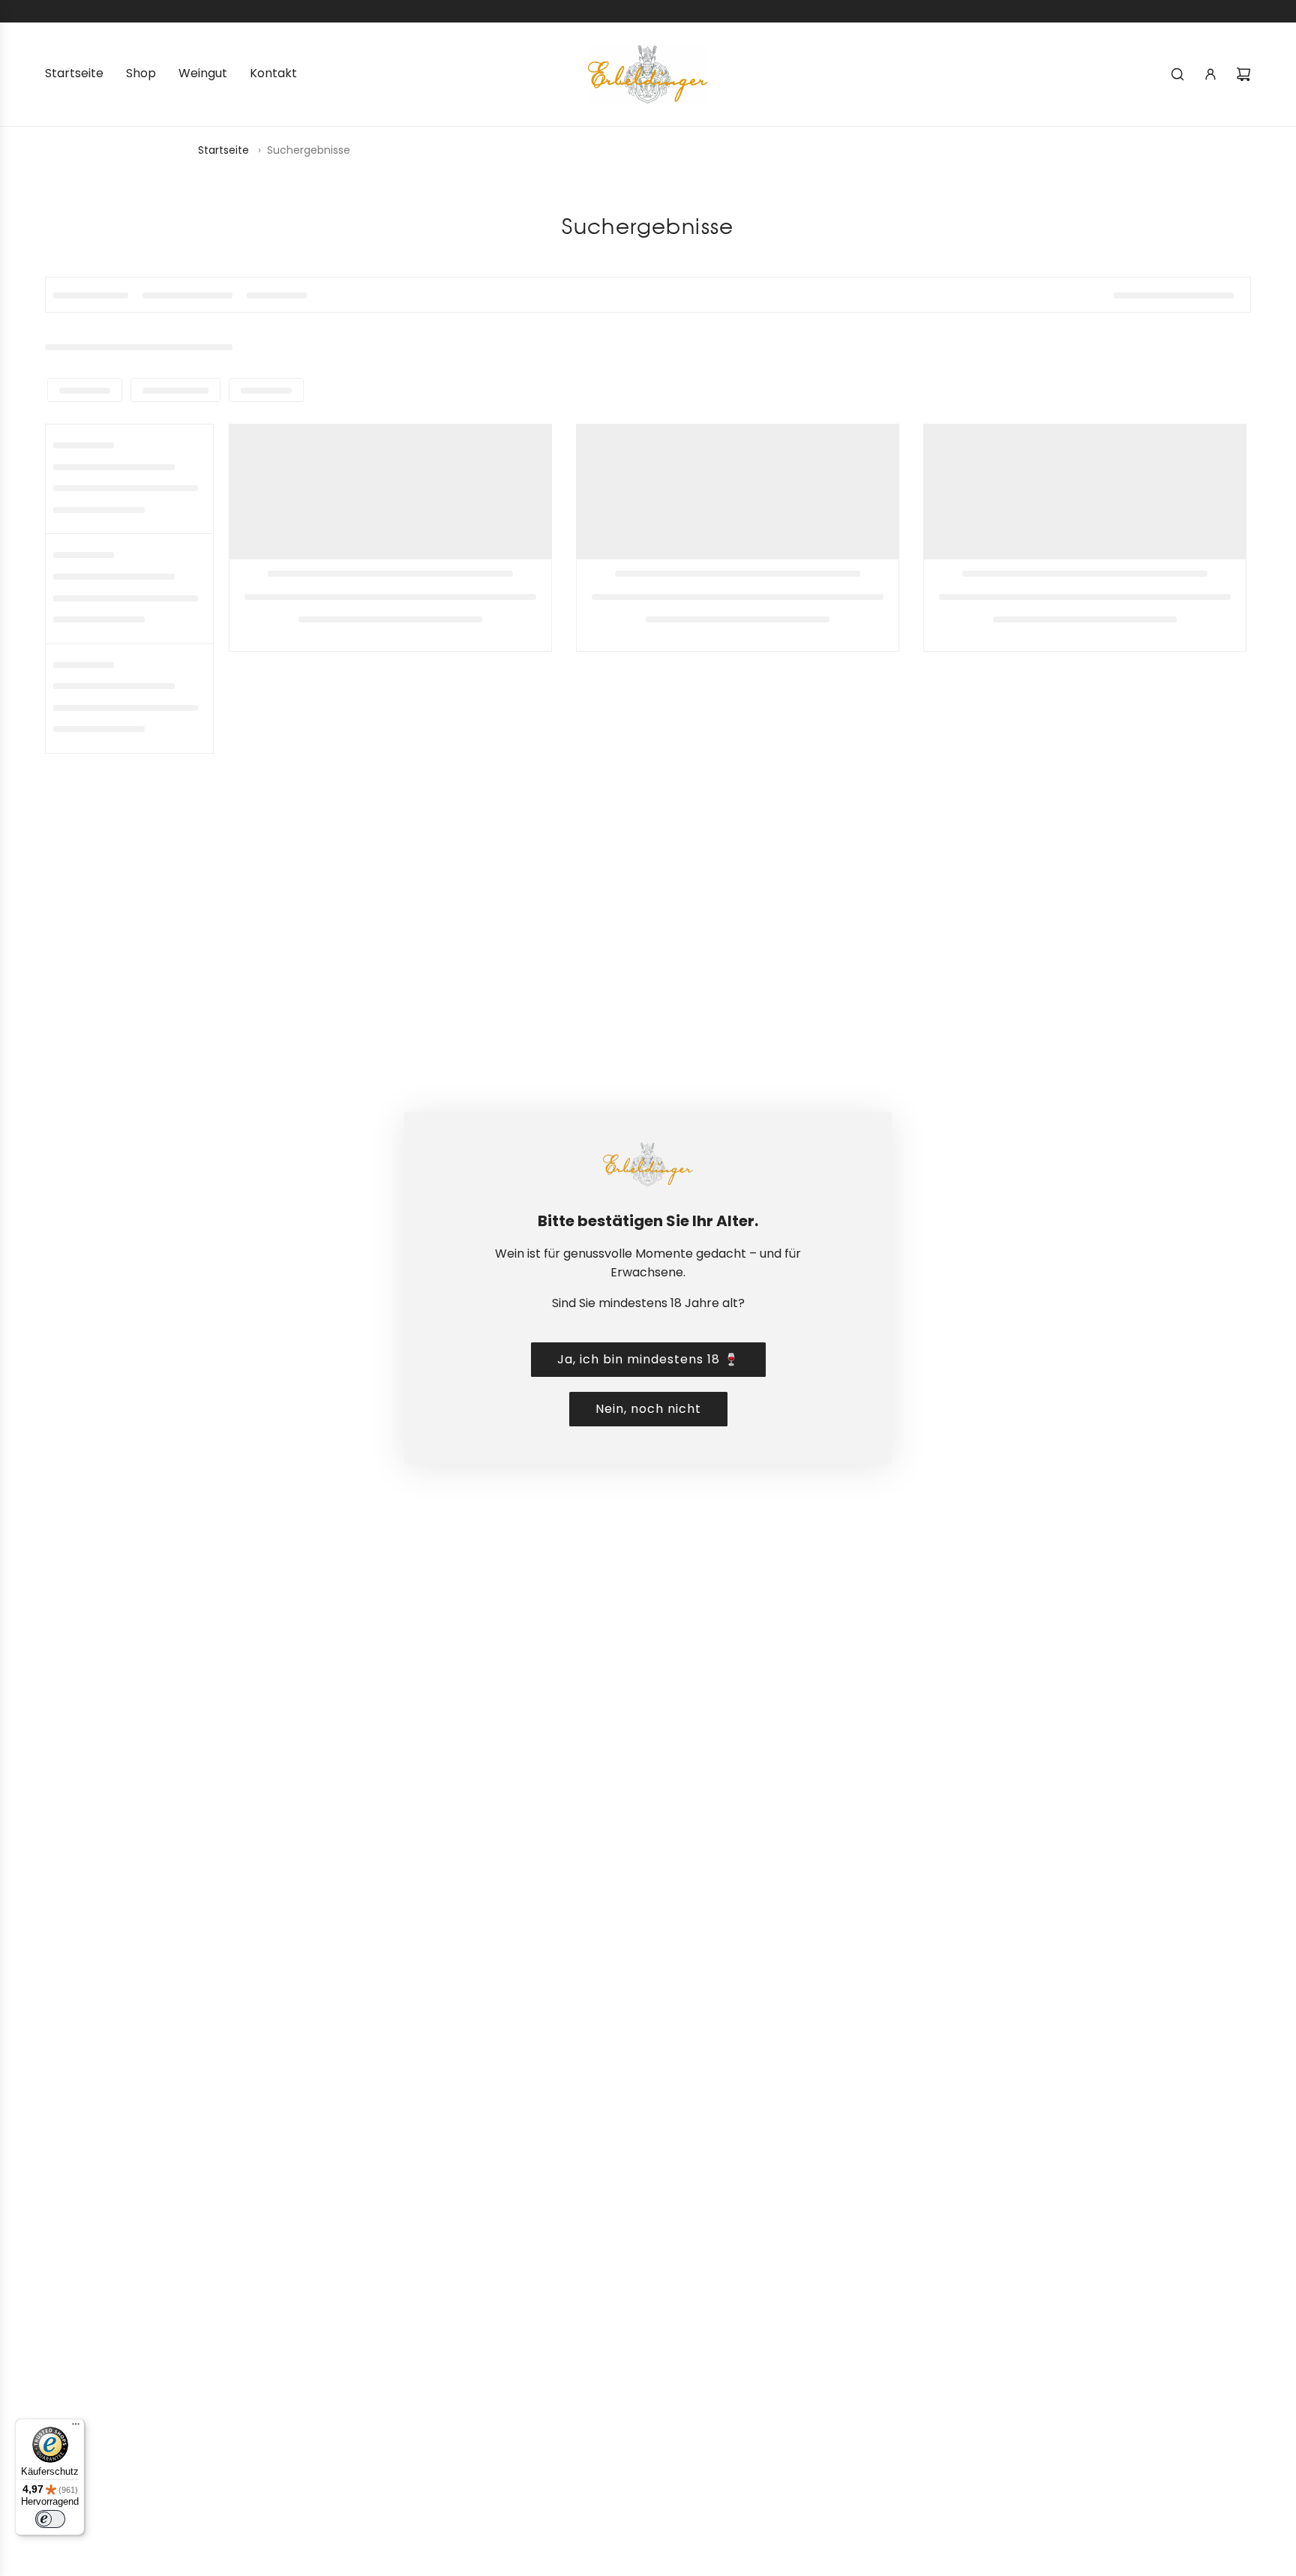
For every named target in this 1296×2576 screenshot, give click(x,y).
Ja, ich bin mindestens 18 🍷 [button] (648, 1359)
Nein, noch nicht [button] (648, 1409)
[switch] (50, 2519)
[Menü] (76, 2428)
